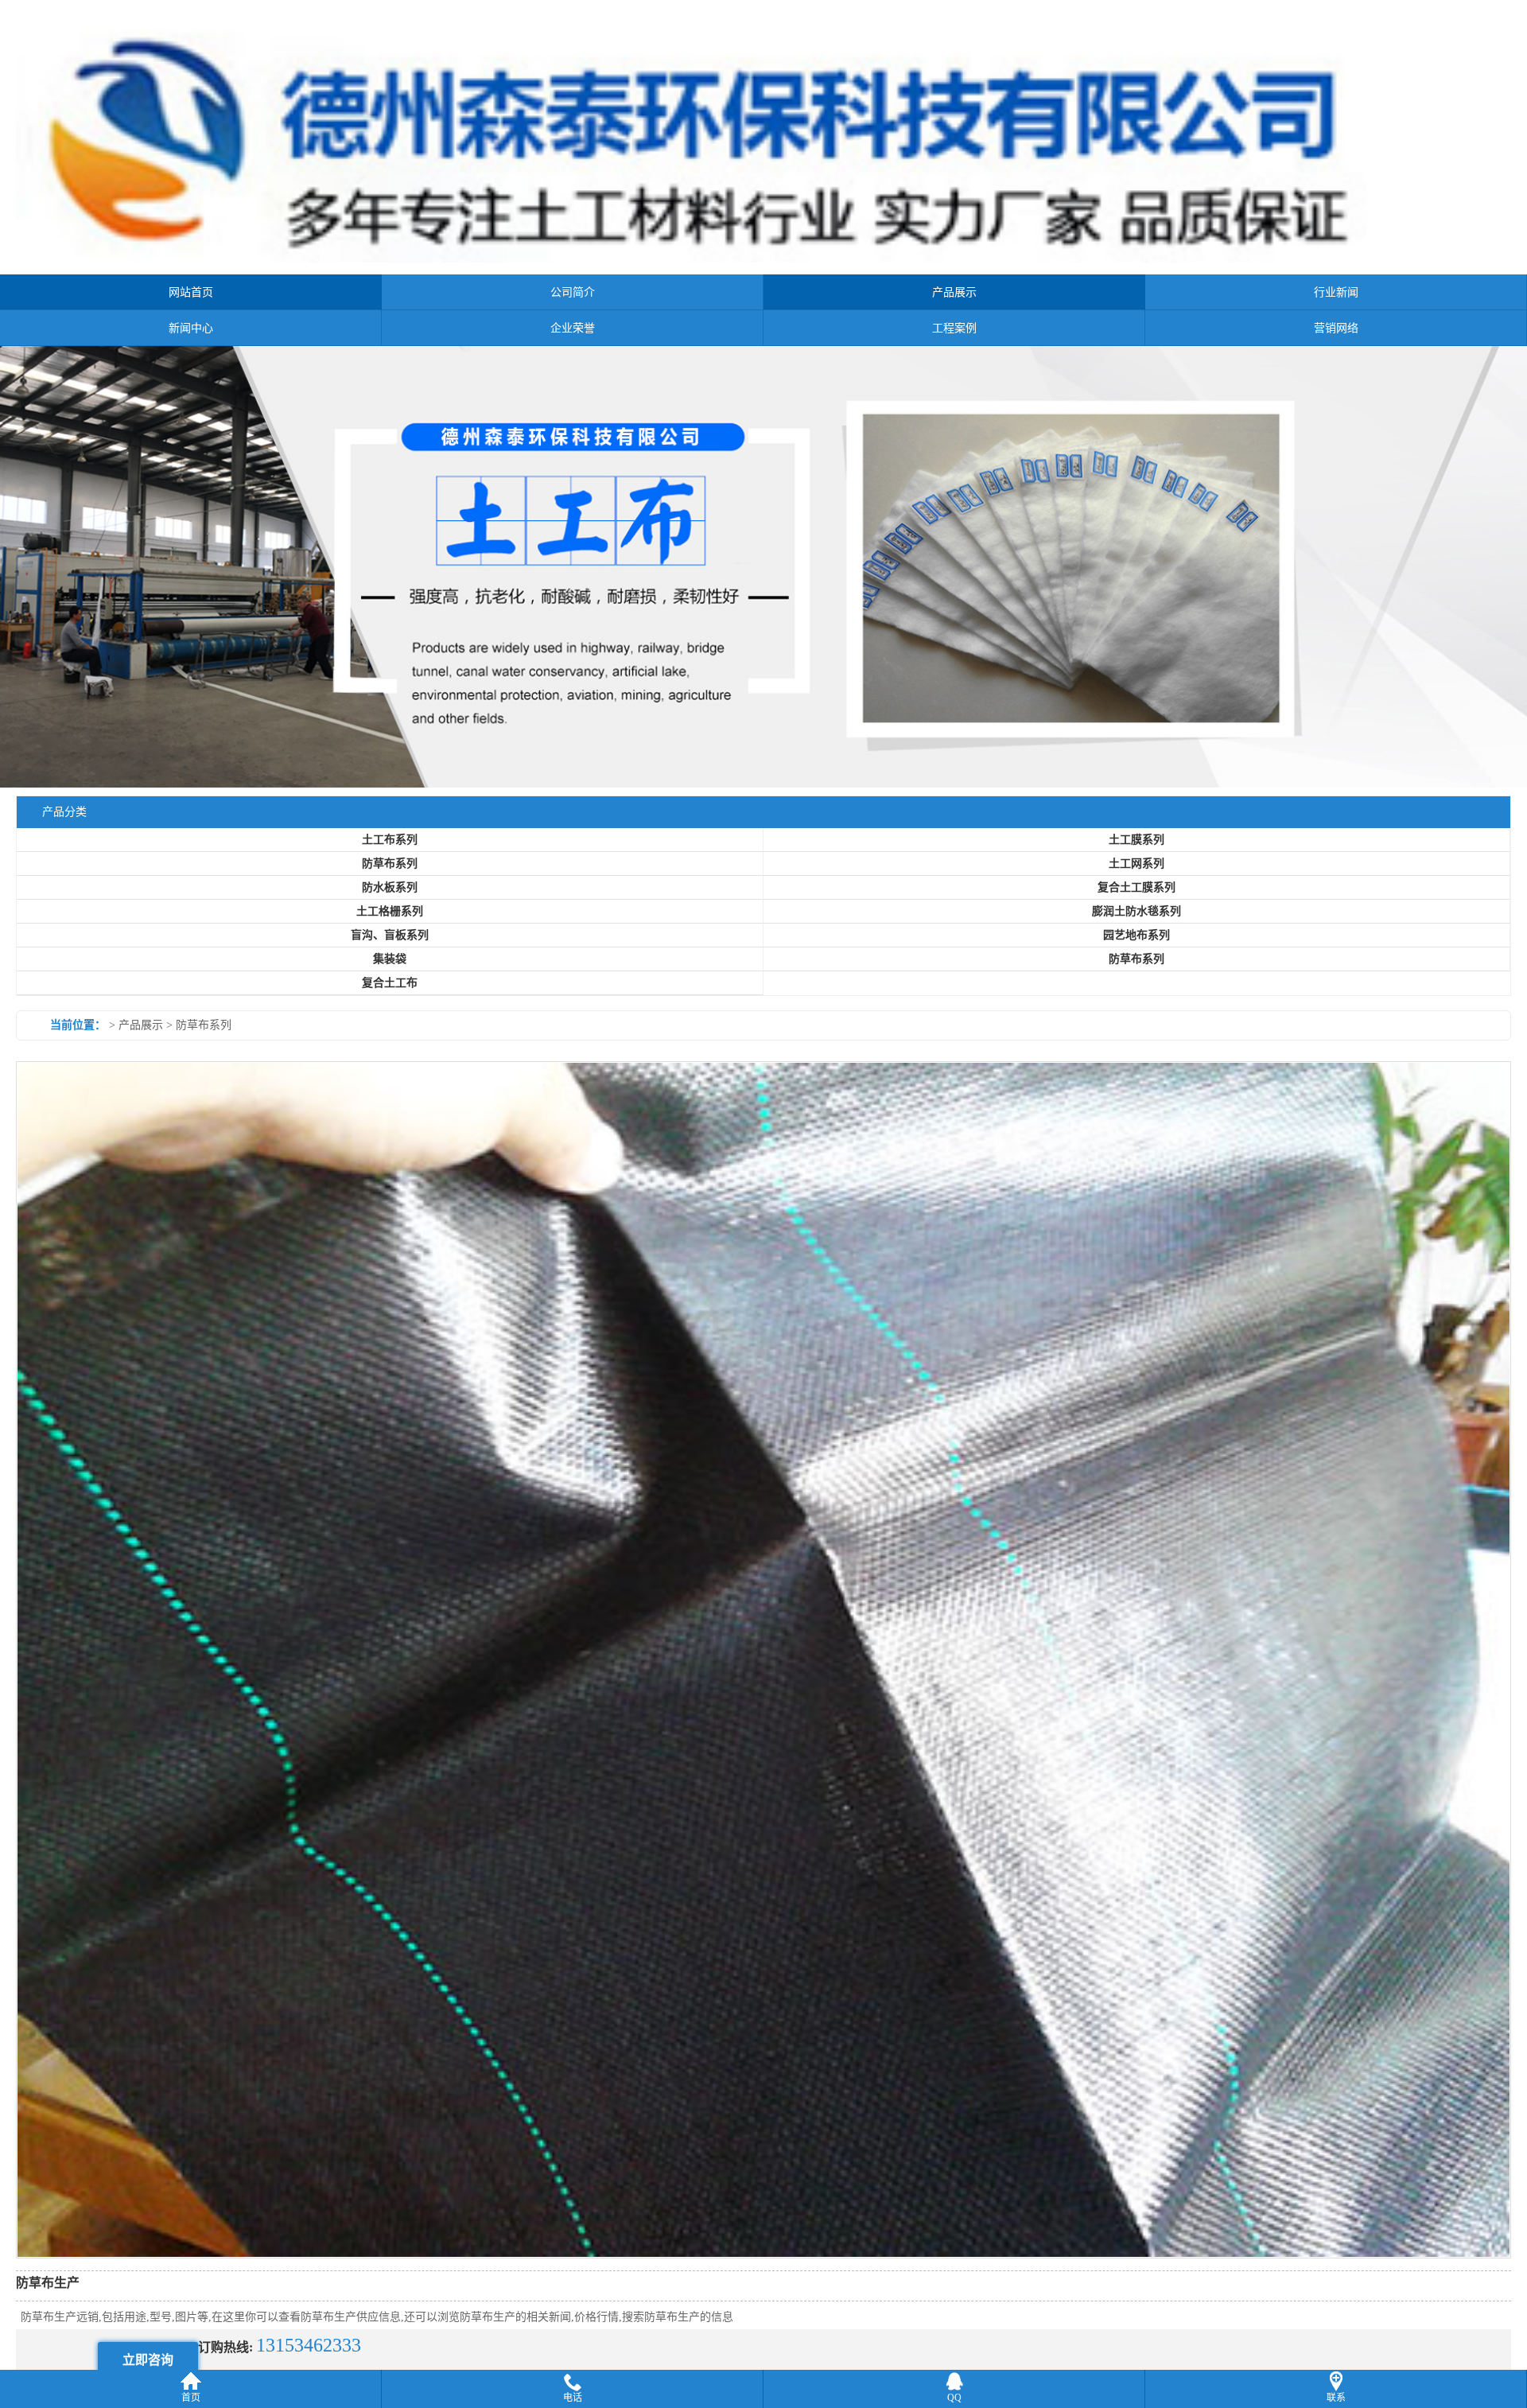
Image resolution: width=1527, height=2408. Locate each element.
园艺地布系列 (1137, 971)
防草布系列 (390, 899)
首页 (191, 2398)
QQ (954, 2398)
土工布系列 (390, 875)
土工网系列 (1137, 899)
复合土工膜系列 (1137, 923)
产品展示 (954, 292)
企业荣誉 (573, 328)
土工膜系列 (1137, 875)
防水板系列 (390, 923)
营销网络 (1336, 328)
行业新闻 (1336, 292)
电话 (573, 2398)
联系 (1336, 2398)
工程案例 (954, 328)
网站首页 (191, 292)
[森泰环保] (763, 585)
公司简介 (573, 292)
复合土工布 (390, 1019)
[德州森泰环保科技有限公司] (763, 260)
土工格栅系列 (390, 947)
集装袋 (390, 995)
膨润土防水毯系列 (1137, 947)
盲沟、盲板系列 (390, 971)
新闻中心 (191, 328)
